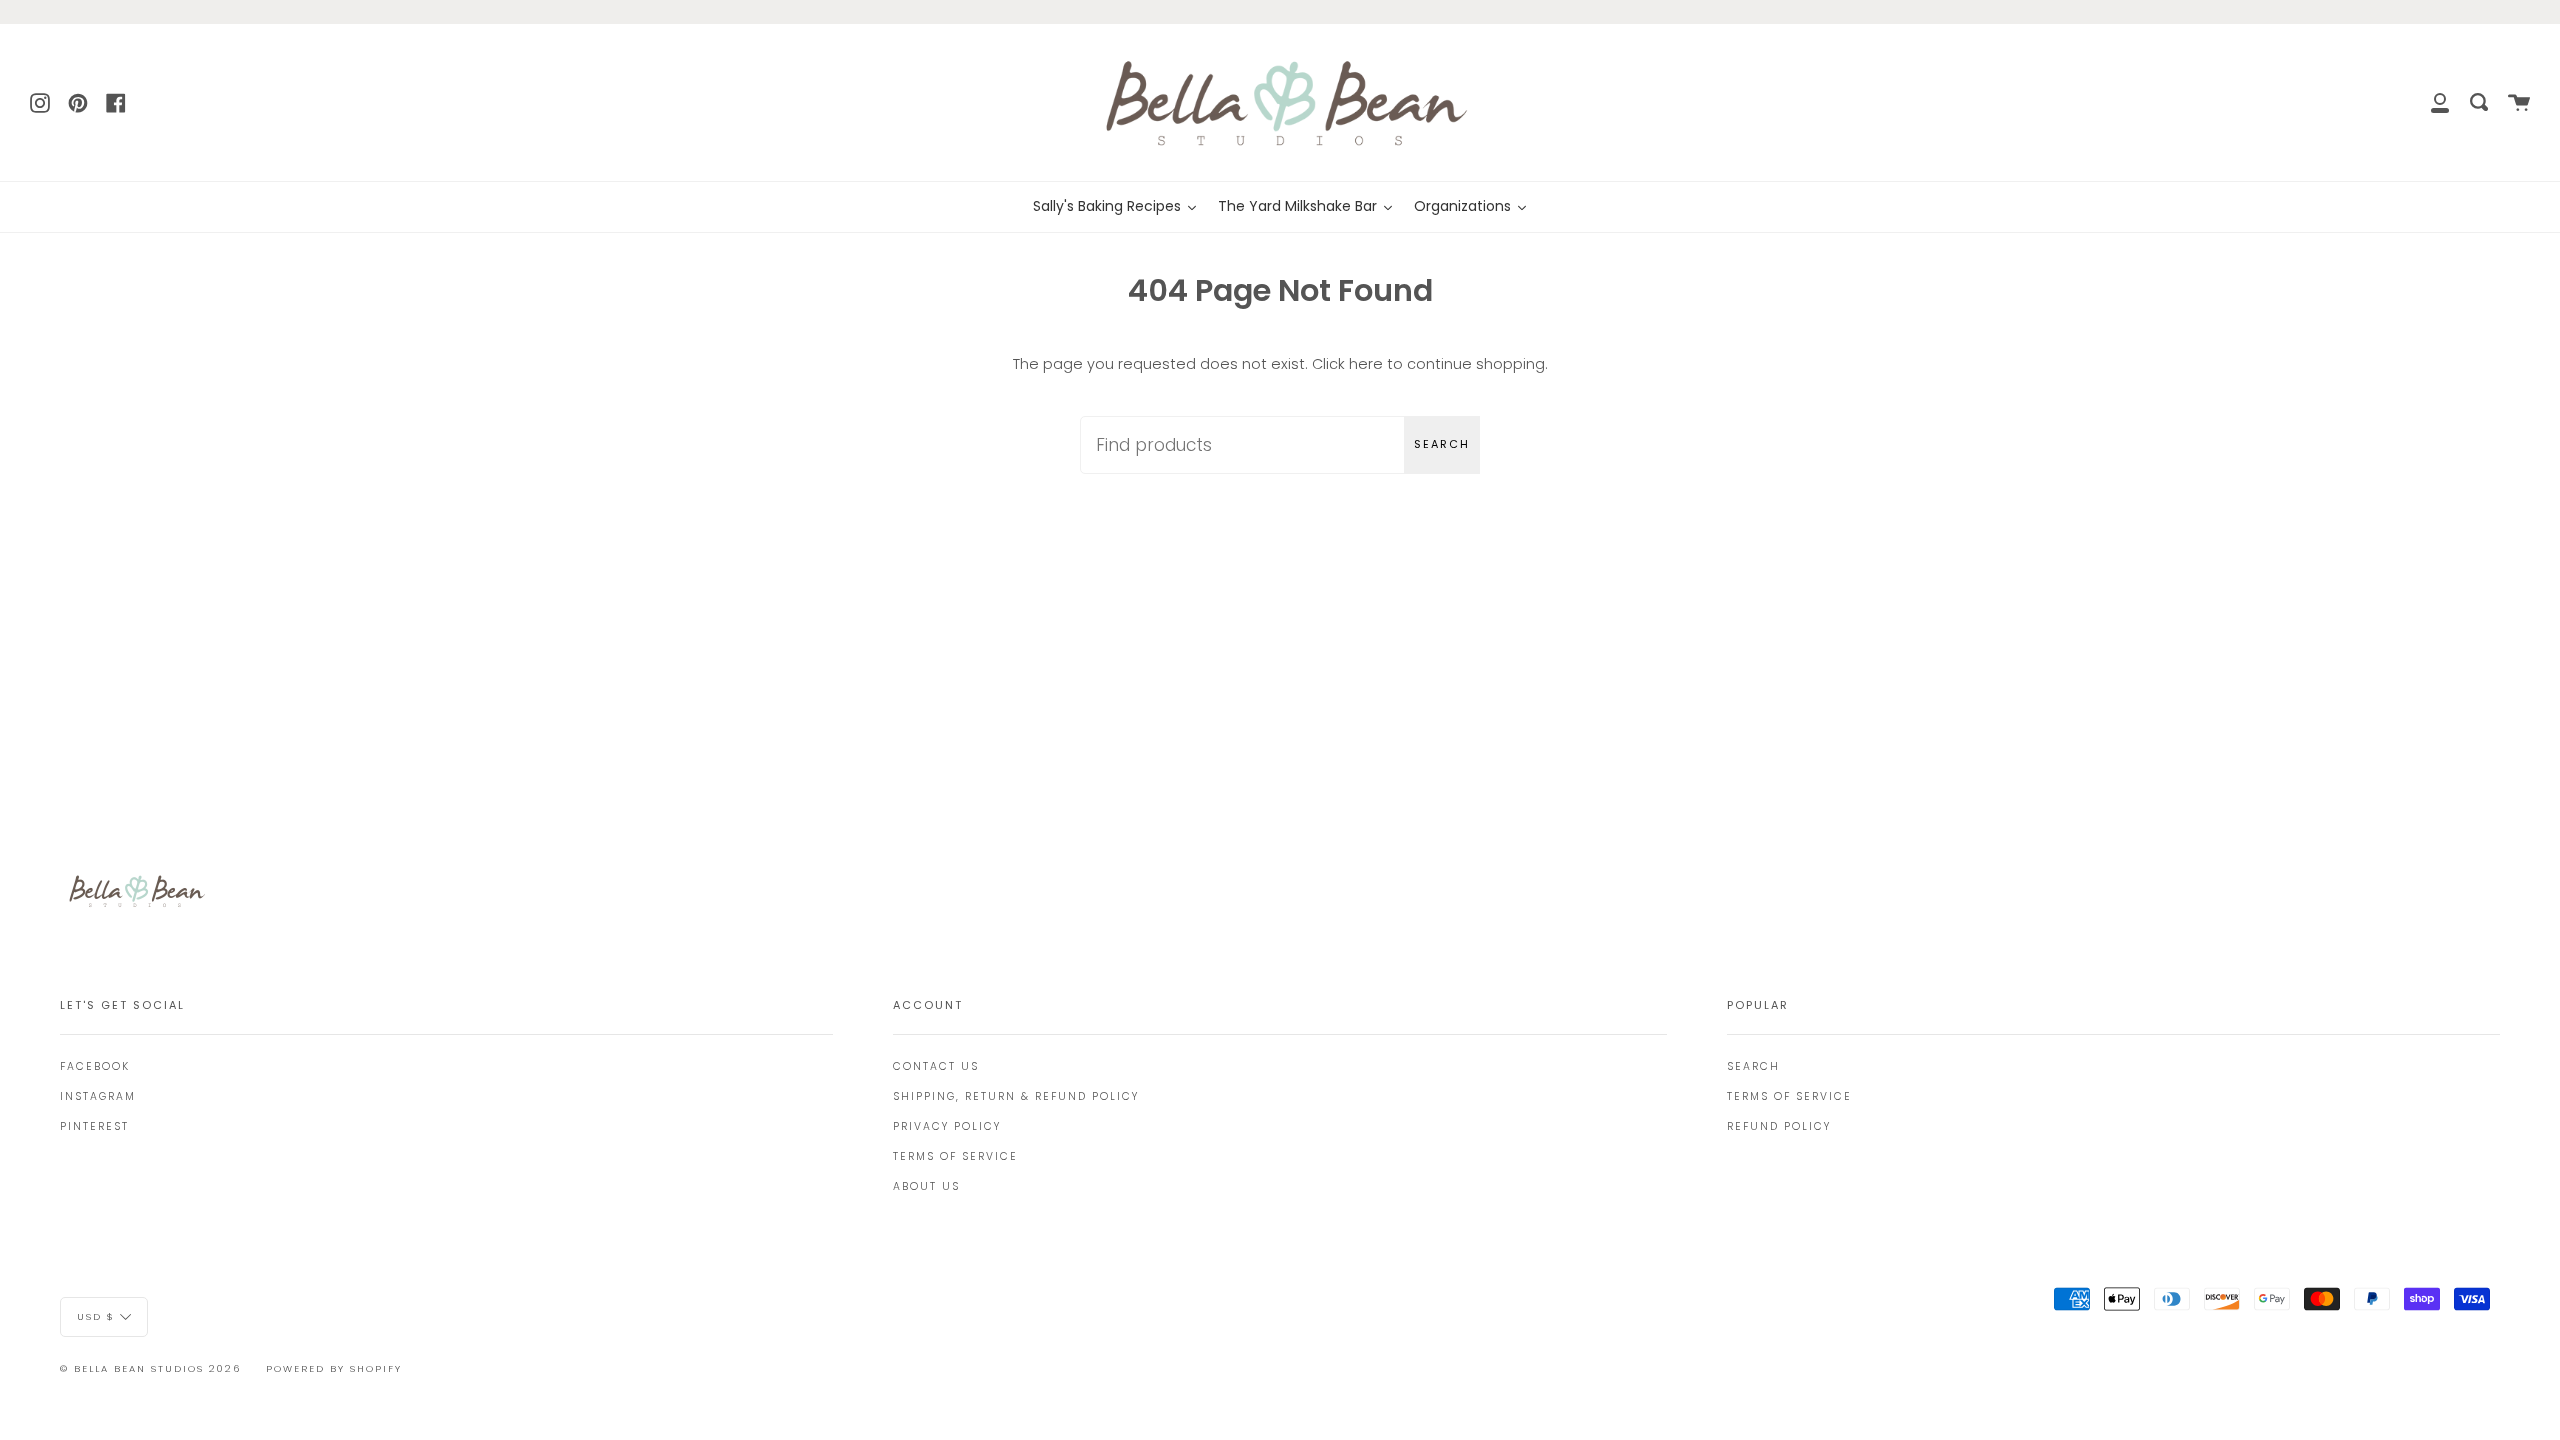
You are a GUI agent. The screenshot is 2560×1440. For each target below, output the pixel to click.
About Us (926, 1186)
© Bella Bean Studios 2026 (150, 1368)
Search (1442, 444)
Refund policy (1779, 1126)
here (1366, 364)
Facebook (95, 1066)
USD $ (96, 1315)
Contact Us (936, 1066)
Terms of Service (955, 1156)
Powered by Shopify (334, 1368)
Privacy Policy (947, 1126)
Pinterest (94, 1126)
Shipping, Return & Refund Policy (1016, 1096)
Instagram (98, 1096)
